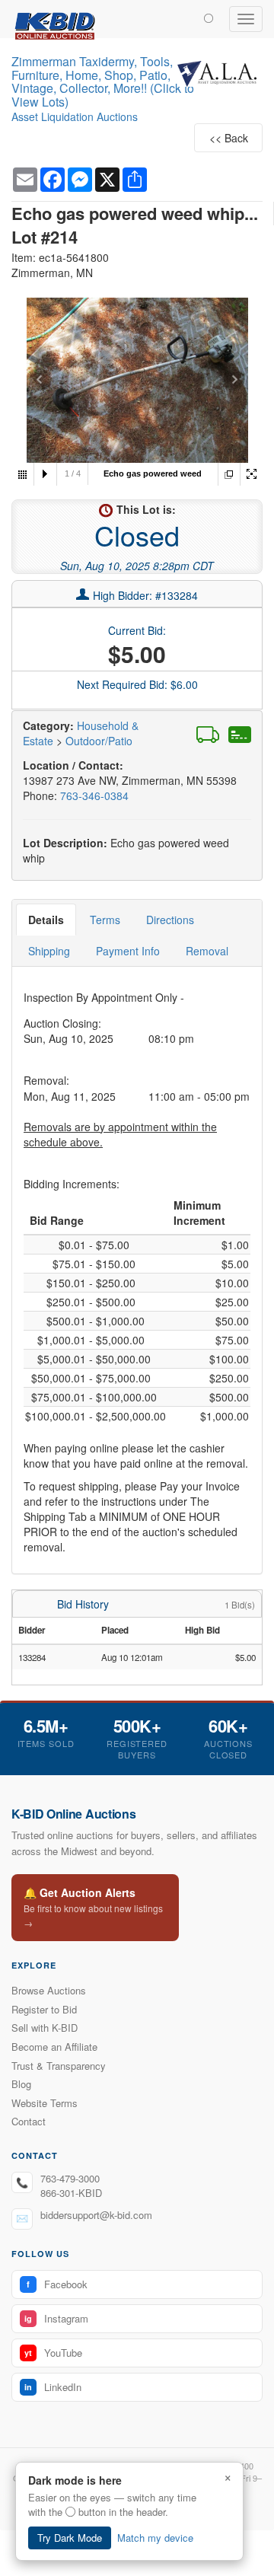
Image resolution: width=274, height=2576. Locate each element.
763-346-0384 (94, 795)
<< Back (229, 138)
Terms (105, 920)
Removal (207, 951)
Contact (29, 2121)
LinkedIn (53, 2387)
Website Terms (45, 2103)
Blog (21, 2084)
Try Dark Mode (70, 2538)
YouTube (53, 2353)
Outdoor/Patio (99, 741)
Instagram (56, 2318)
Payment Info (128, 951)
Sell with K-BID (45, 2028)
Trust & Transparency (59, 2066)
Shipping (49, 951)
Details (46, 920)
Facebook (57, 2284)
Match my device (155, 2538)
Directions (170, 920)
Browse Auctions (49, 1990)
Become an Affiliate (54, 2047)
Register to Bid (44, 2009)
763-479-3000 (70, 2178)
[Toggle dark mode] (209, 18)
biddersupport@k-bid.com (96, 2215)
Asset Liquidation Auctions (75, 116)
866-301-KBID (71, 2193)
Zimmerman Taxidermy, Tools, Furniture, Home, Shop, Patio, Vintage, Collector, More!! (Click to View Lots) (103, 81)
